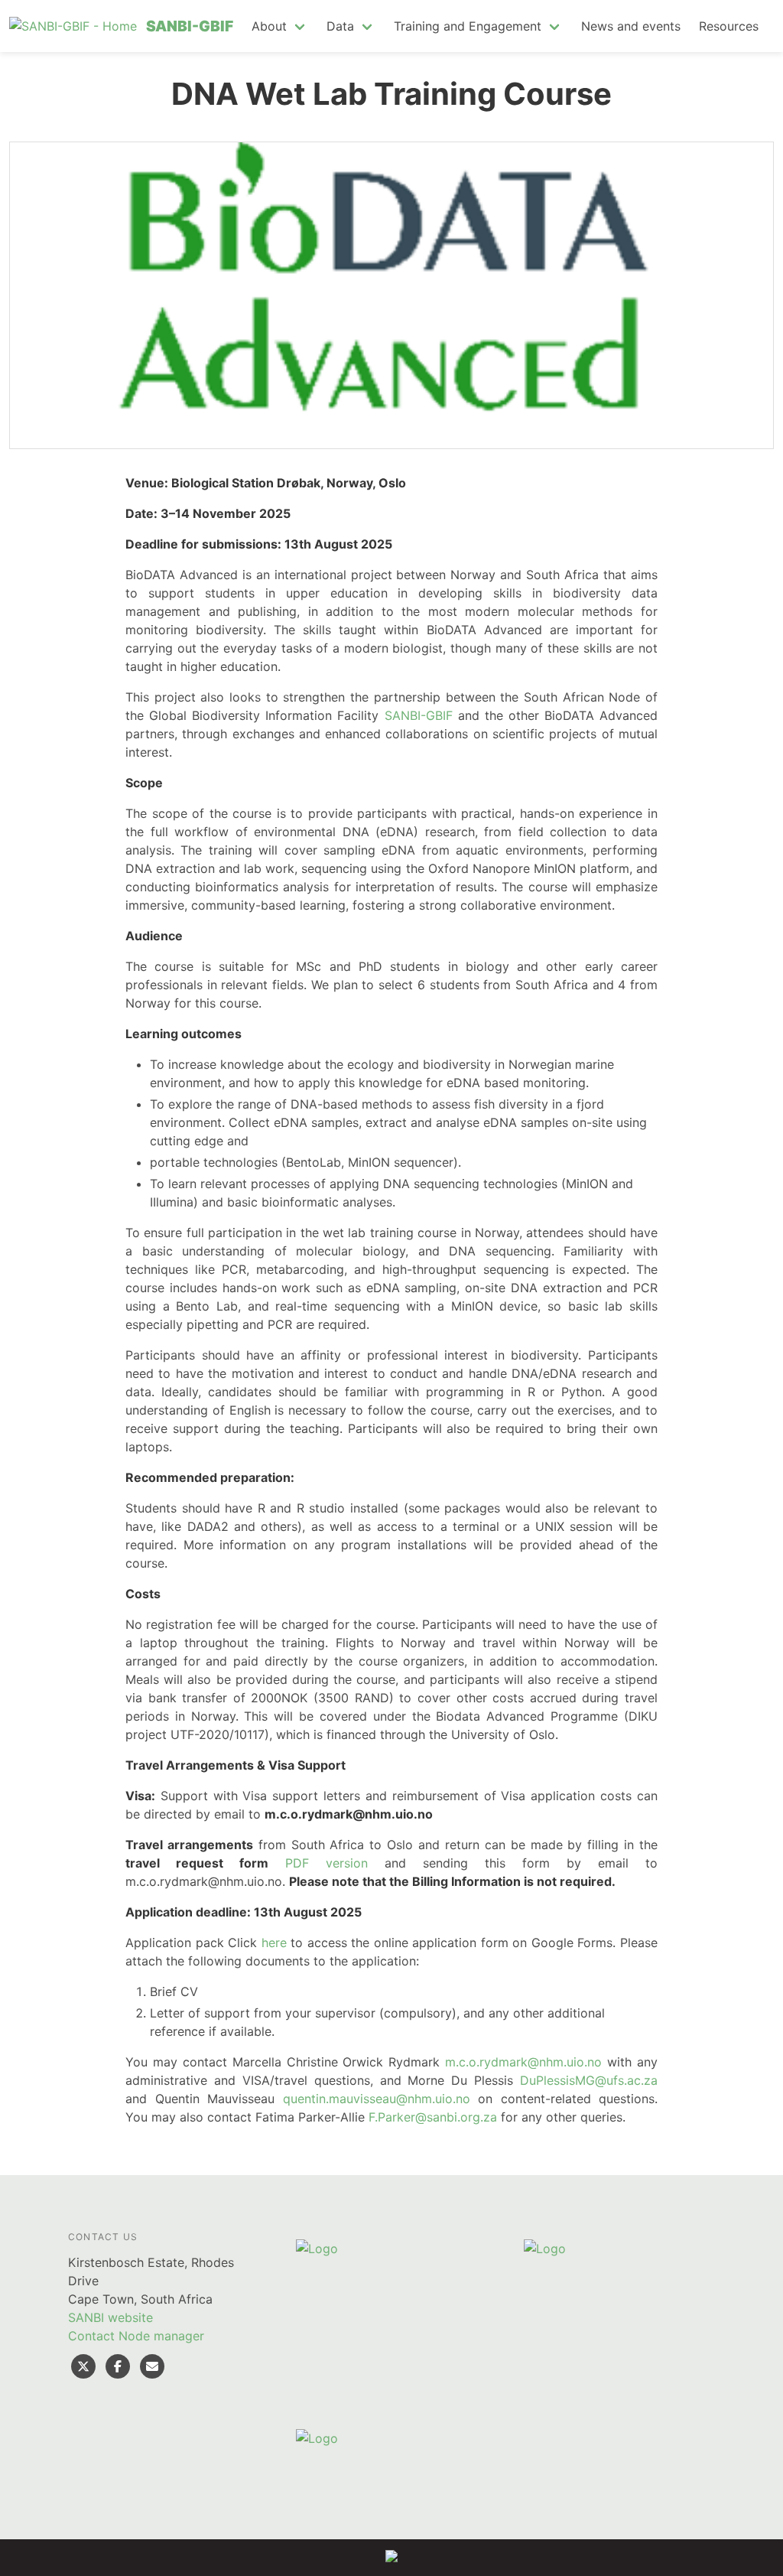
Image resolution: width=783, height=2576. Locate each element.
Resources (729, 26)
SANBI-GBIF (419, 715)
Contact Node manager (136, 2336)
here (274, 1943)
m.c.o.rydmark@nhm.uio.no (523, 2062)
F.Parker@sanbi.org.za (433, 2117)
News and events (631, 26)
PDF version (327, 1863)
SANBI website (110, 2317)
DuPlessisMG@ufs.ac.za (589, 2080)
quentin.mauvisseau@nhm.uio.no (377, 2099)
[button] (280, 26)
